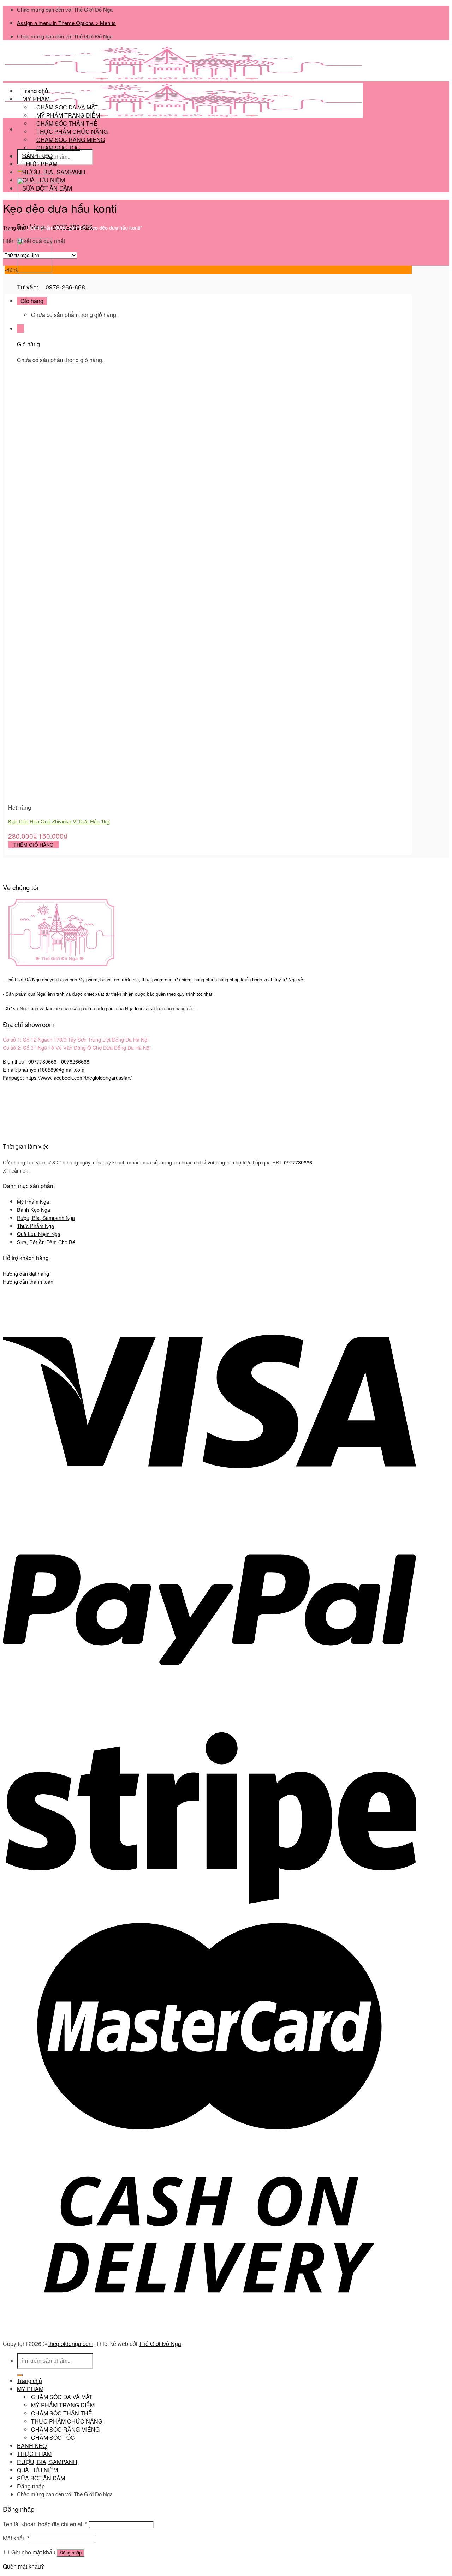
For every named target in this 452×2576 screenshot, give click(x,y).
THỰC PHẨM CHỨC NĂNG (67, 2421)
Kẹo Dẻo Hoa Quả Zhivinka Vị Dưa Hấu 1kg (59, 821)
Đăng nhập (71, 2553)
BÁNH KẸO (32, 2446)
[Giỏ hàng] (20, 328)
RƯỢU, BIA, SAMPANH (47, 2462)
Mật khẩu (16, 2538)
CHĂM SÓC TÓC (58, 148)
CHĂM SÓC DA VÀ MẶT (62, 2397)
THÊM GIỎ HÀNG (34, 845)
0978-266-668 (65, 287)
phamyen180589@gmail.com (51, 1069)
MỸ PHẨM (30, 2389)
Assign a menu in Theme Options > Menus (66, 23)
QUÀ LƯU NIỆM (37, 2470)
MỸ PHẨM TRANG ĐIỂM (63, 2405)
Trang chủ (14, 227)
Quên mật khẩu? (23, 2566)
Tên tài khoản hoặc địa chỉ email (45, 2524)
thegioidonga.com (71, 2344)
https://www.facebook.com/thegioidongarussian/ (79, 1077)
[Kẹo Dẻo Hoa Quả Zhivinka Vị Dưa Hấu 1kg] (52, 799)
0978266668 (75, 1061)
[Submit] (20, 2375)
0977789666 (42, 1061)
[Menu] (20, 129)
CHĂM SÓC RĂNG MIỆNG (65, 2429)
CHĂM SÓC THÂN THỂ (62, 2413)
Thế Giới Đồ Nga (160, 2344)
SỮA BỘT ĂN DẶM (47, 188)
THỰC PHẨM (34, 2454)
